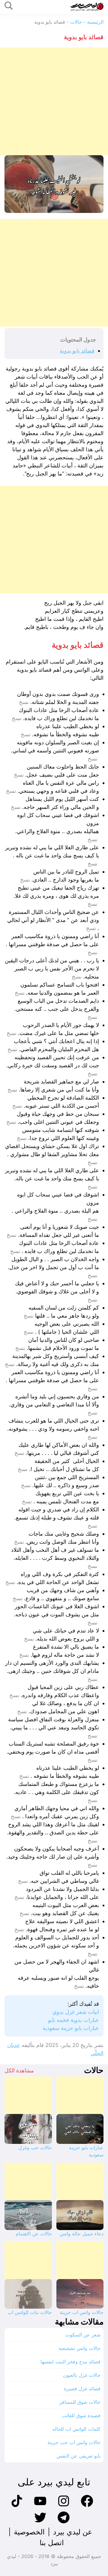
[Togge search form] (9, 6)
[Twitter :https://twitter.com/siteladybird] (40, 2523)
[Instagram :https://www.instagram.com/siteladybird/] (64, 2506)
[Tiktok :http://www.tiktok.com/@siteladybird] (17, 2506)
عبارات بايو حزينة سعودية (71, 2028)
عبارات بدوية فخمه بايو (73, 2020)
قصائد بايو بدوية (77, 351)
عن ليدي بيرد (73, 2532)
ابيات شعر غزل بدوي (76, 2012)
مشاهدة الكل (19, 2070)
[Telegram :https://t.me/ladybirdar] (64, 2523)
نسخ (24, 702)
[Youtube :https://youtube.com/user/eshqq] (40, 2506)
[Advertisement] (54, 101)
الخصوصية (29, 2532)
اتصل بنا (52, 2543)
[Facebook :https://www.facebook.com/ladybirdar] (87, 2506)
